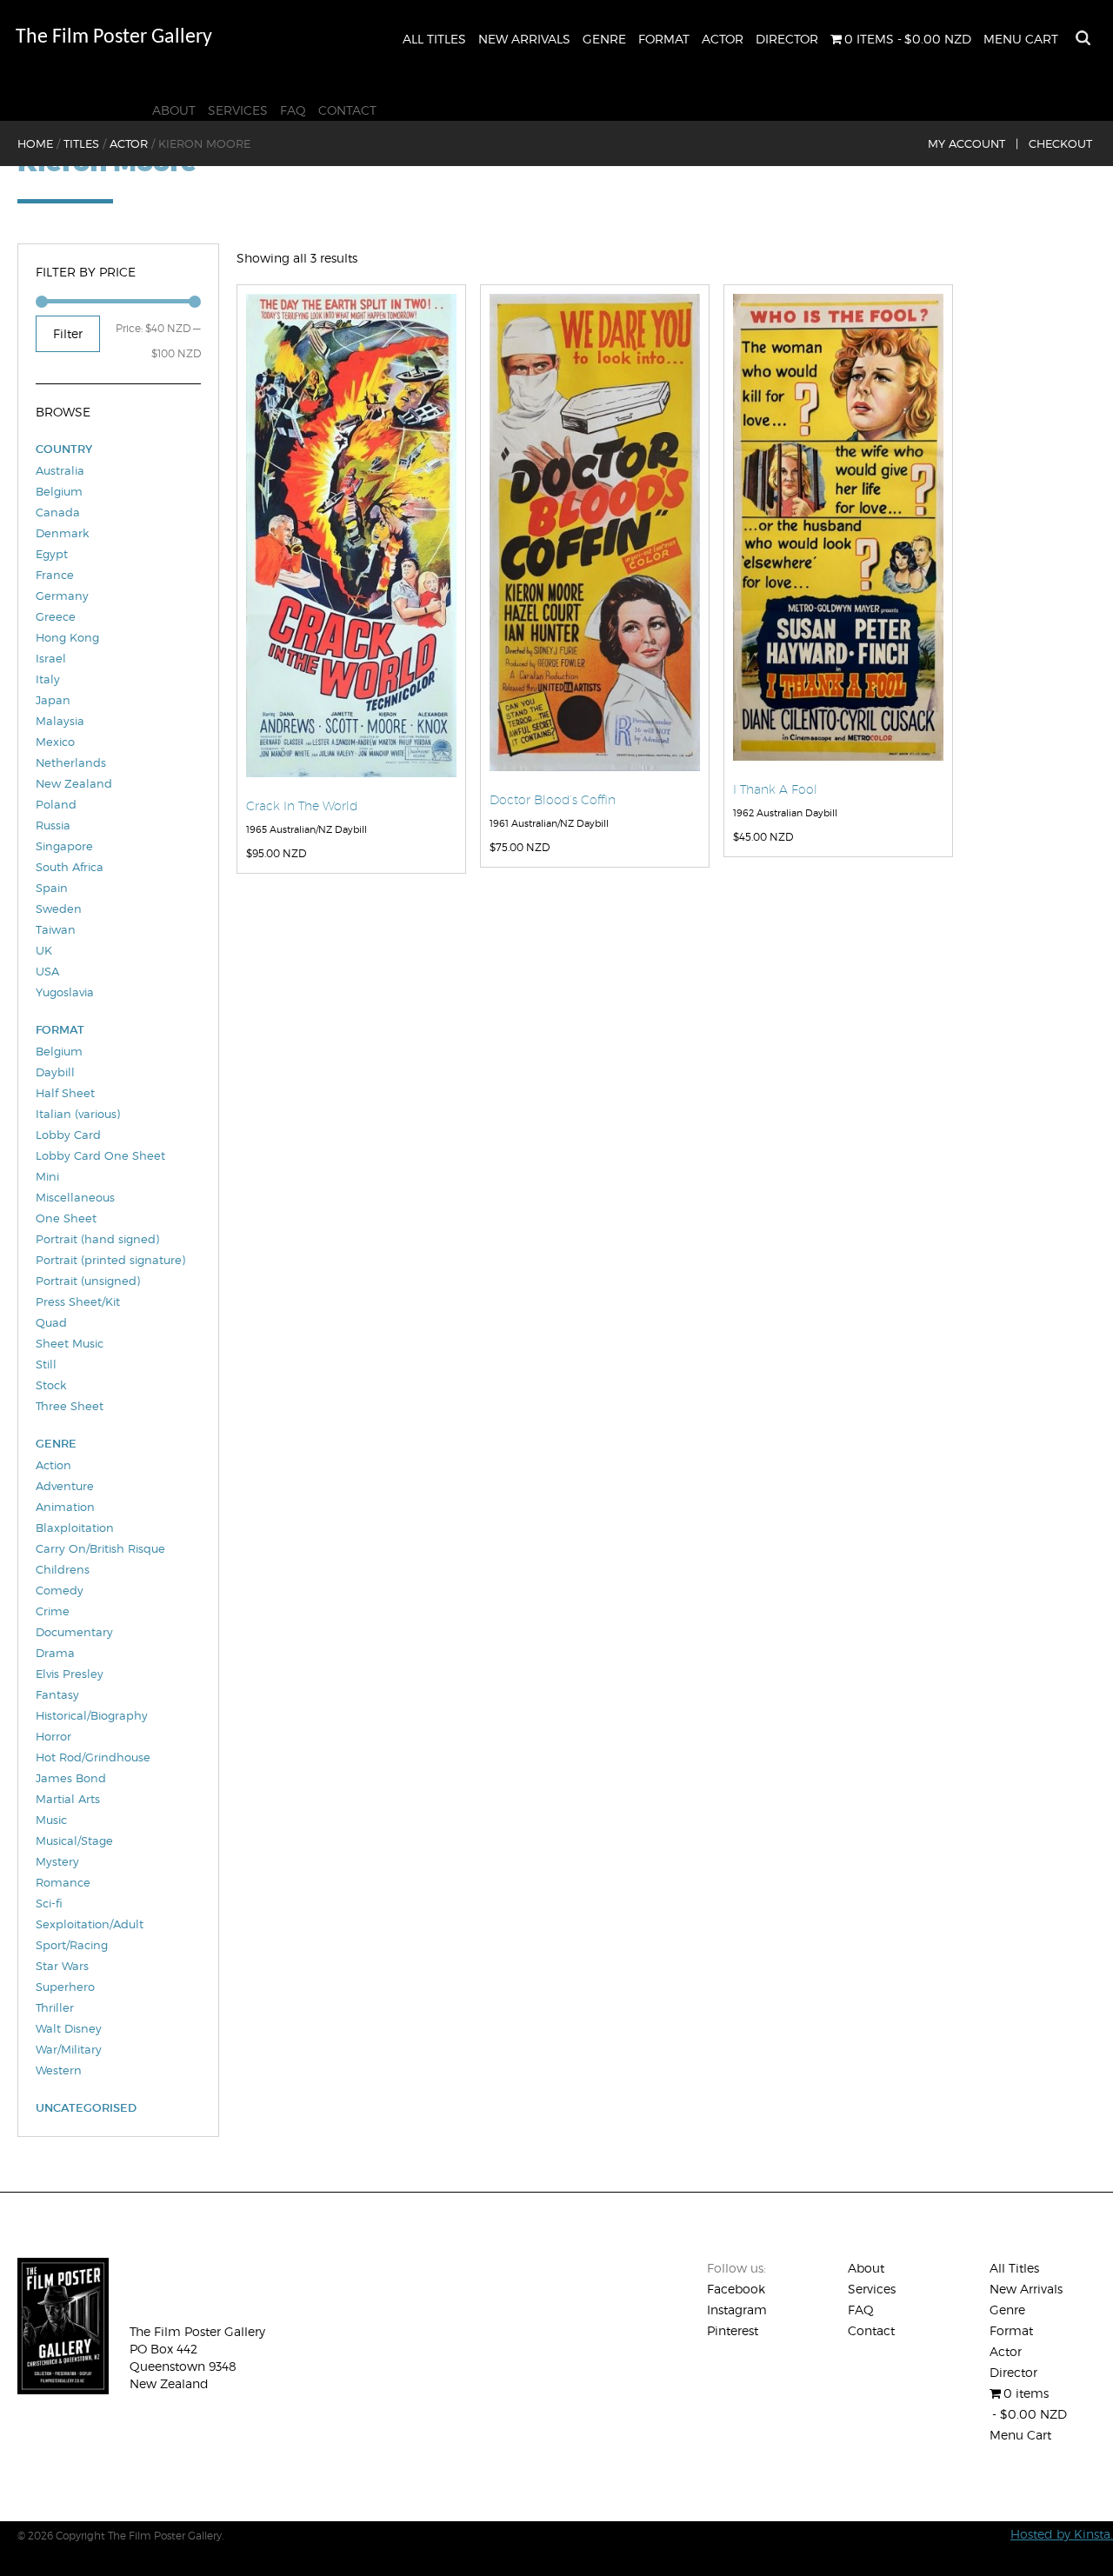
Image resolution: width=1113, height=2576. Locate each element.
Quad (51, 1322)
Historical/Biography (92, 1715)
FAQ (293, 110)
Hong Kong (67, 637)
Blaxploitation (75, 1528)
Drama (55, 1653)
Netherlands (71, 762)
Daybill (55, 1072)
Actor (723, 39)
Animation (65, 1507)
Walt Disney (69, 2028)
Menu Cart (1021, 39)
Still (46, 1364)
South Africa (70, 867)
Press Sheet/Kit (78, 1301)
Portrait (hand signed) (97, 1239)
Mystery (57, 1861)
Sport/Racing (72, 1945)
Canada (58, 512)
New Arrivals (524, 39)
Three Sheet (70, 1406)
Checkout (1060, 143)
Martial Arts (68, 1799)
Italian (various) (78, 1114)
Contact (347, 110)
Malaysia (60, 721)
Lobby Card (68, 1135)
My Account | (973, 143)
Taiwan (56, 929)
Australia (60, 470)
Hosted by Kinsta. (1062, 2534)
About (174, 110)
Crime (53, 1611)
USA (47, 971)
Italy (48, 679)
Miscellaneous (75, 1197)
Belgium (59, 491)
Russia (53, 825)
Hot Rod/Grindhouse (93, 1757)
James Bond (71, 1778)
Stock (51, 1385)
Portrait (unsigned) (88, 1281)
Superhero (65, 1987)
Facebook (736, 2289)
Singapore (64, 846)
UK (44, 950)
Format (664, 39)
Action (53, 1465)
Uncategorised (86, 2108)
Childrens (63, 1569)
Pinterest (733, 2330)
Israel (51, 658)
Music (51, 1820)
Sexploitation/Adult (90, 1924)
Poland (56, 804)
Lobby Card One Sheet (100, 1155)
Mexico (55, 742)
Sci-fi (49, 1903)
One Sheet (66, 1218)
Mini (47, 1176)
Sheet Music (70, 1343)
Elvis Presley (70, 1674)
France (55, 575)
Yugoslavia (65, 992)
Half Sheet (65, 1093)
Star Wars (62, 1966)
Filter (68, 333)
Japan (53, 700)
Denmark (62, 533)
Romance (63, 1882)
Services (238, 110)
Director (787, 39)
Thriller (55, 2007)
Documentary (74, 1632)
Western (59, 2070)
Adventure (65, 1486)
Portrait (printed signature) (110, 1260)
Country (64, 449)
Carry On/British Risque (100, 1548)
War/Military (69, 2049)
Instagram (737, 2310)
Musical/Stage (74, 1840)
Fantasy (57, 1694)
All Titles (434, 39)
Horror (53, 1736)
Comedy (60, 1590)
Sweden (59, 909)
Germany (62, 596)
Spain (52, 888)
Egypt (52, 554)
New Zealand (74, 783)
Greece (56, 616)
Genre (604, 39)
